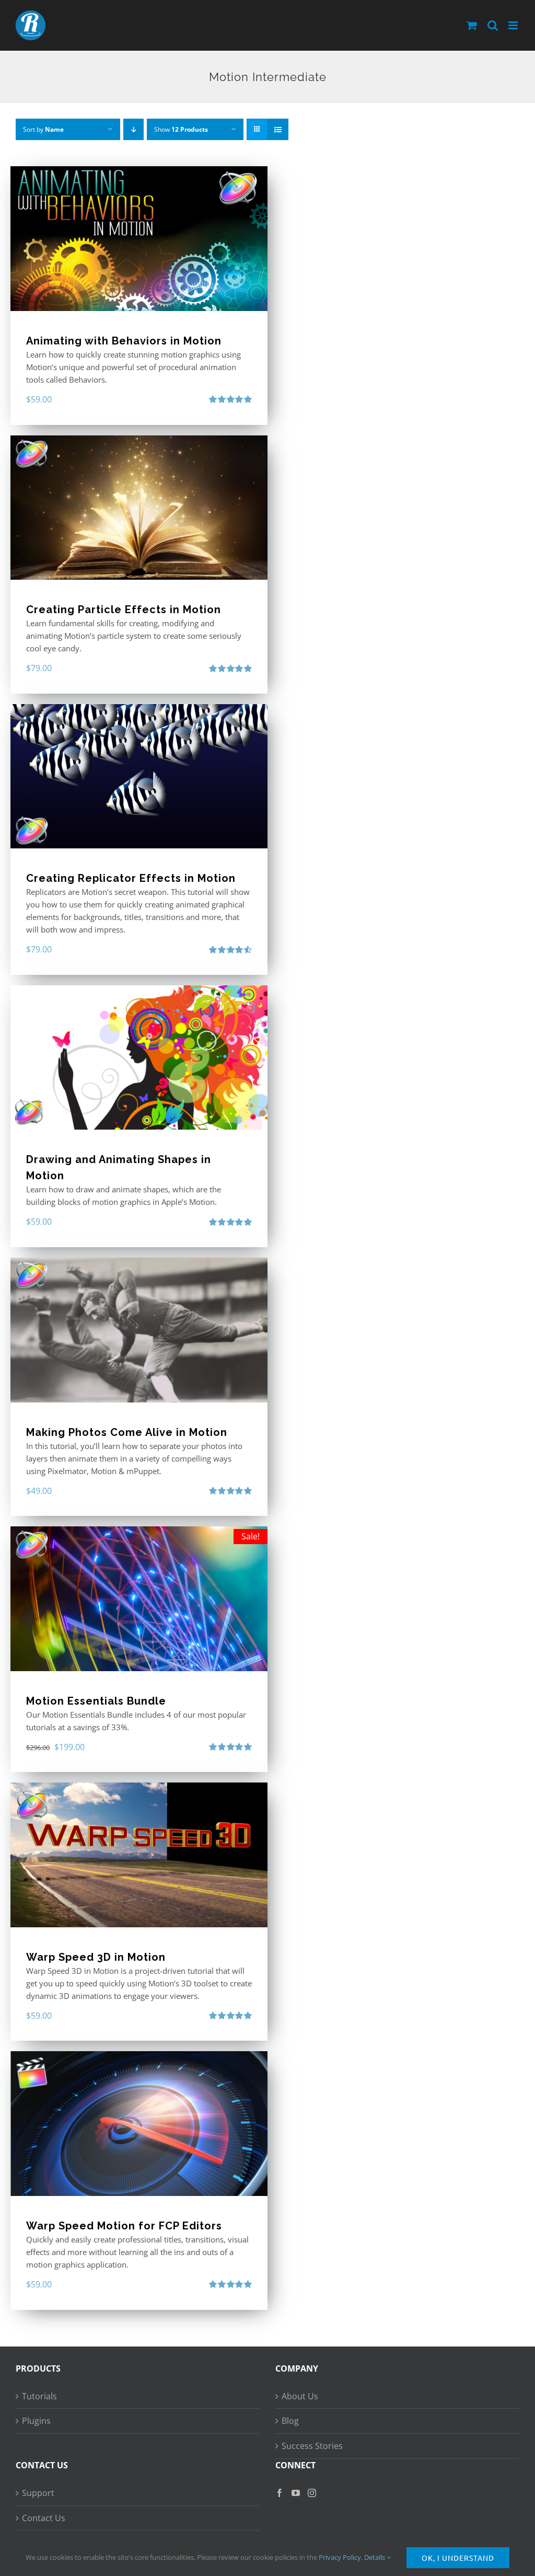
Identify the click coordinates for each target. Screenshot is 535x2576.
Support (38, 2493)
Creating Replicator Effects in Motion (131, 878)
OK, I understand (458, 2558)
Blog (290, 2421)
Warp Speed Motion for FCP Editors (124, 2226)
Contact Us (44, 2518)
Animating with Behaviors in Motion (124, 341)
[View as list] (278, 129)
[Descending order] (133, 129)
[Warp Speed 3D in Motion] (139, 1855)
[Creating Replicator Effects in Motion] (139, 777)
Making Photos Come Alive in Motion (127, 1432)
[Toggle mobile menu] (514, 25)
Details (375, 2557)
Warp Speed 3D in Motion (96, 1957)
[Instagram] (312, 2493)
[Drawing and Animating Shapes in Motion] (139, 1058)
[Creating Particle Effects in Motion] (139, 508)
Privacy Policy (340, 2557)
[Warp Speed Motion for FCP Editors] (139, 2124)
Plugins (36, 2421)
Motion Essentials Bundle (96, 1701)
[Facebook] (280, 2493)
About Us (300, 2396)
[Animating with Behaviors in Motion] (139, 239)
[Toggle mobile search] (493, 25)
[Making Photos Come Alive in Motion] (139, 1330)
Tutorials (39, 2396)
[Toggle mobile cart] (472, 25)
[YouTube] (296, 2493)
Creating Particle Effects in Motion (124, 609)
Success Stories (312, 2446)
